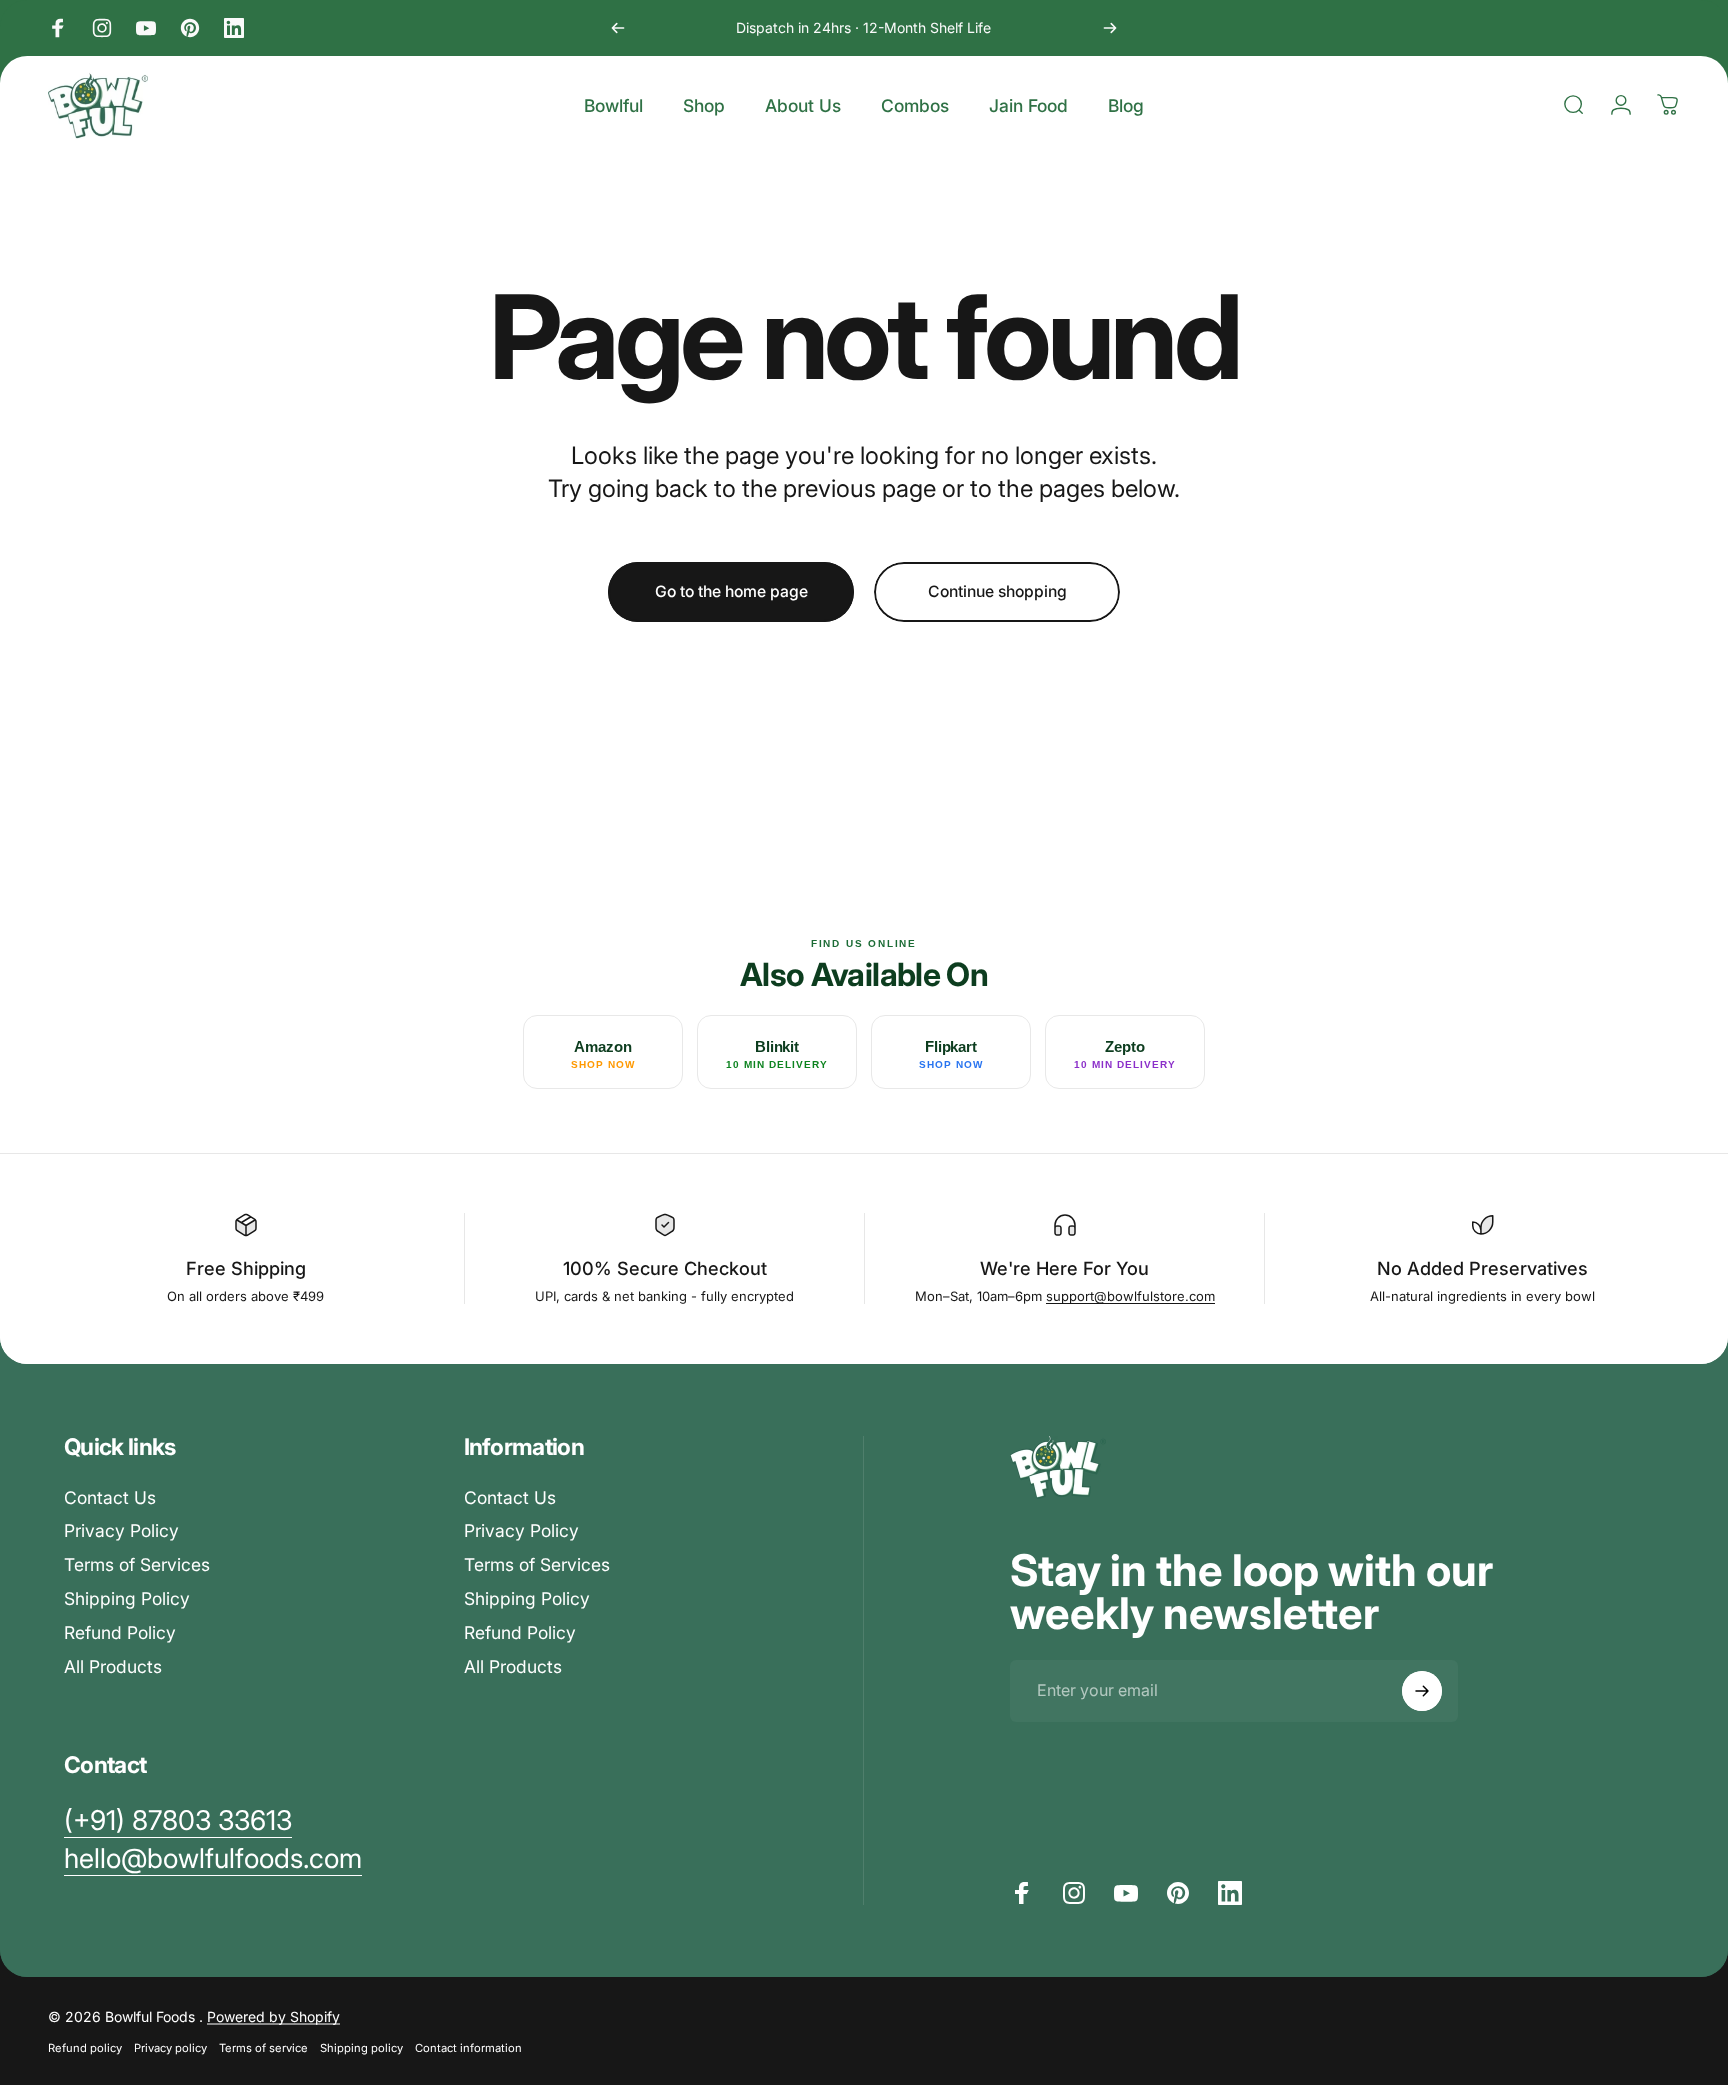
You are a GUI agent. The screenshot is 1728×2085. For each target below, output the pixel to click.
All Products (113, 1666)
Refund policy (85, 2047)
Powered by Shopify (273, 2015)
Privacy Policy (121, 1531)
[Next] (1110, 28)
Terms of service (263, 2047)
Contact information (468, 2047)
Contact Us (110, 1497)
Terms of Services (137, 1564)
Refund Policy (120, 1632)
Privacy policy (170, 2047)
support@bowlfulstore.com (1130, 1296)
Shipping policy (361, 2047)
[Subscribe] (1422, 1691)
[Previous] (618, 28)
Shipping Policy (127, 1598)
